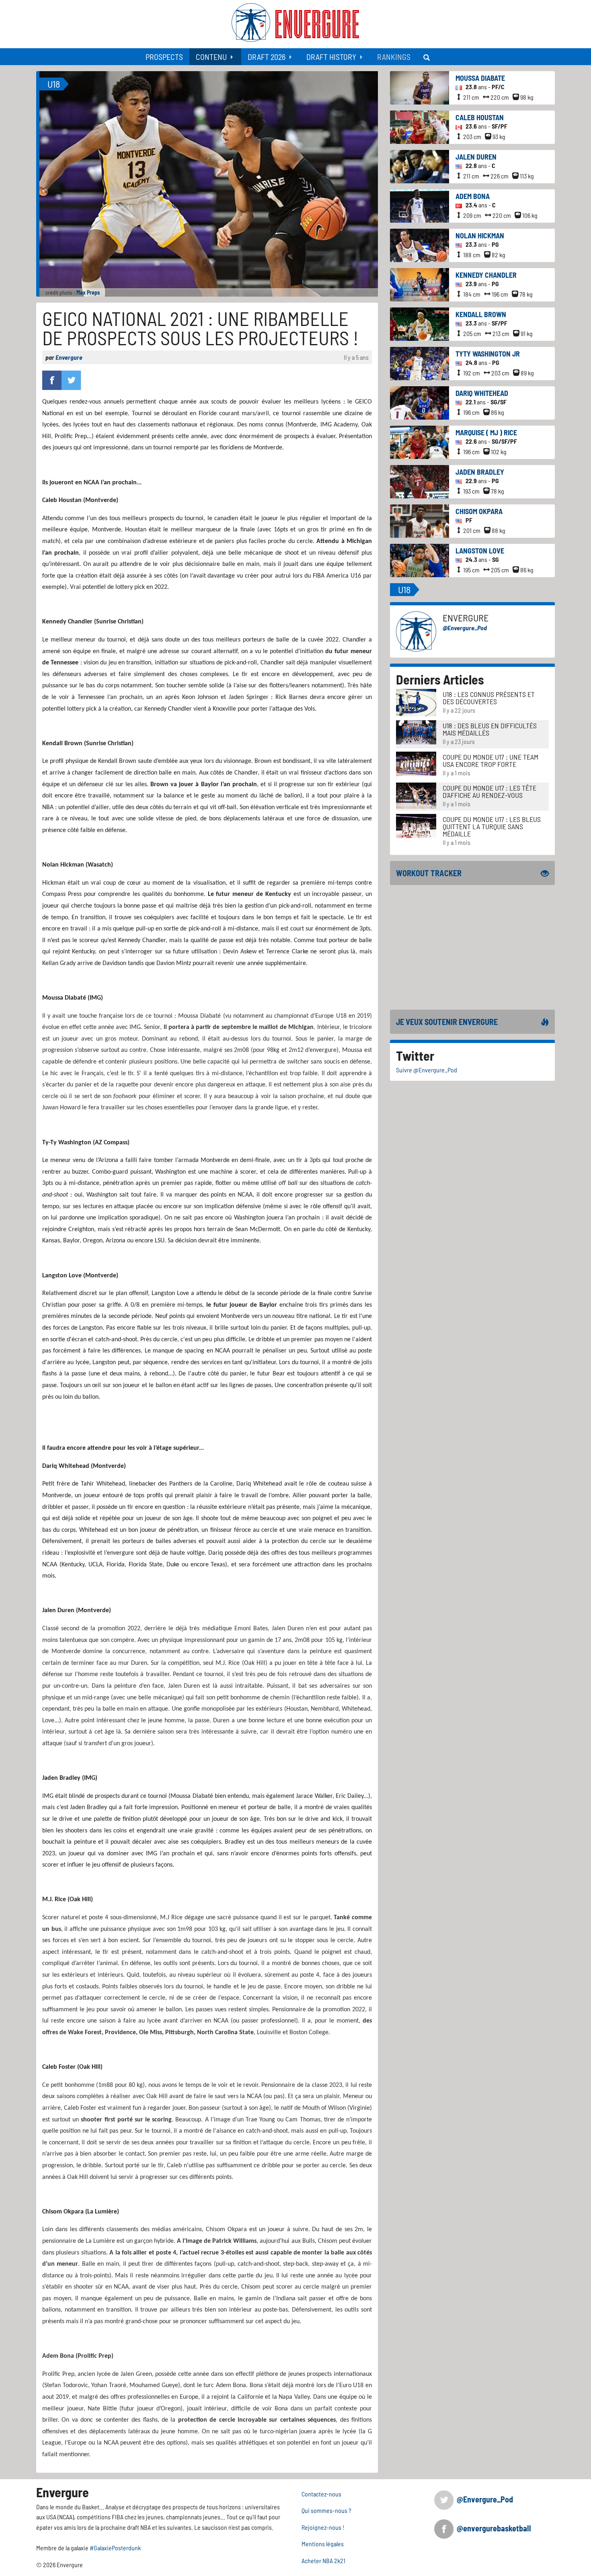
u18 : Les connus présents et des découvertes (489, 698)
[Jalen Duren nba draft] (420, 166)
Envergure (69, 357)
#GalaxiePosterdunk (115, 2548)
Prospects (164, 57)
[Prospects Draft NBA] (427, 57)
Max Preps (88, 292)
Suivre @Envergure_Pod (427, 1070)
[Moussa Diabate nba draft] (420, 87)
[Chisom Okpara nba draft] (420, 520)
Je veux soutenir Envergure (447, 1022)
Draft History (331, 57)
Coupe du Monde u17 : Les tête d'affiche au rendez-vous (489, 791)
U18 (54, 84)
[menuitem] (164, 57)
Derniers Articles (440, 679)
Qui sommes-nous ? (326, 2510)
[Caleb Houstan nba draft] (420, 126)
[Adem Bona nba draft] (420, 205)
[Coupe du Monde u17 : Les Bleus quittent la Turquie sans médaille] (416, 825)
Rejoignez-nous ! (323, 2527)
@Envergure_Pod (465, 628)
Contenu (211, 57)
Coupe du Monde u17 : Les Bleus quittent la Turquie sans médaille (492, 826)
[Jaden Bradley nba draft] (420, 481)
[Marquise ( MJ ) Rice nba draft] (420, 442)
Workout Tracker (429, 873)
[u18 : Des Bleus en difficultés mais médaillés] (416, 731)
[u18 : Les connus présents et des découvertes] (416, 702)
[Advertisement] (472, 947)
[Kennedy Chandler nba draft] (420, 284)
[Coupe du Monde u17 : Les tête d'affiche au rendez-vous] (416, 795)
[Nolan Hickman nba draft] (420, 245)
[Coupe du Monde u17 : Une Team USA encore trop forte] (416, 763)
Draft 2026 (267, 57)
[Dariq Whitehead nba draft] (420, 402)
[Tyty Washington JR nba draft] (420, 363)
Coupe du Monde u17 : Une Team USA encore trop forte (490, 760)
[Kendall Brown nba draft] (420, 323)
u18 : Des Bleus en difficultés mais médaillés (490, 729)
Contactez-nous (321, 2494)
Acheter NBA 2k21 (323, 2561)
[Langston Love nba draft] (420, 560)
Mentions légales (323, 2544)
